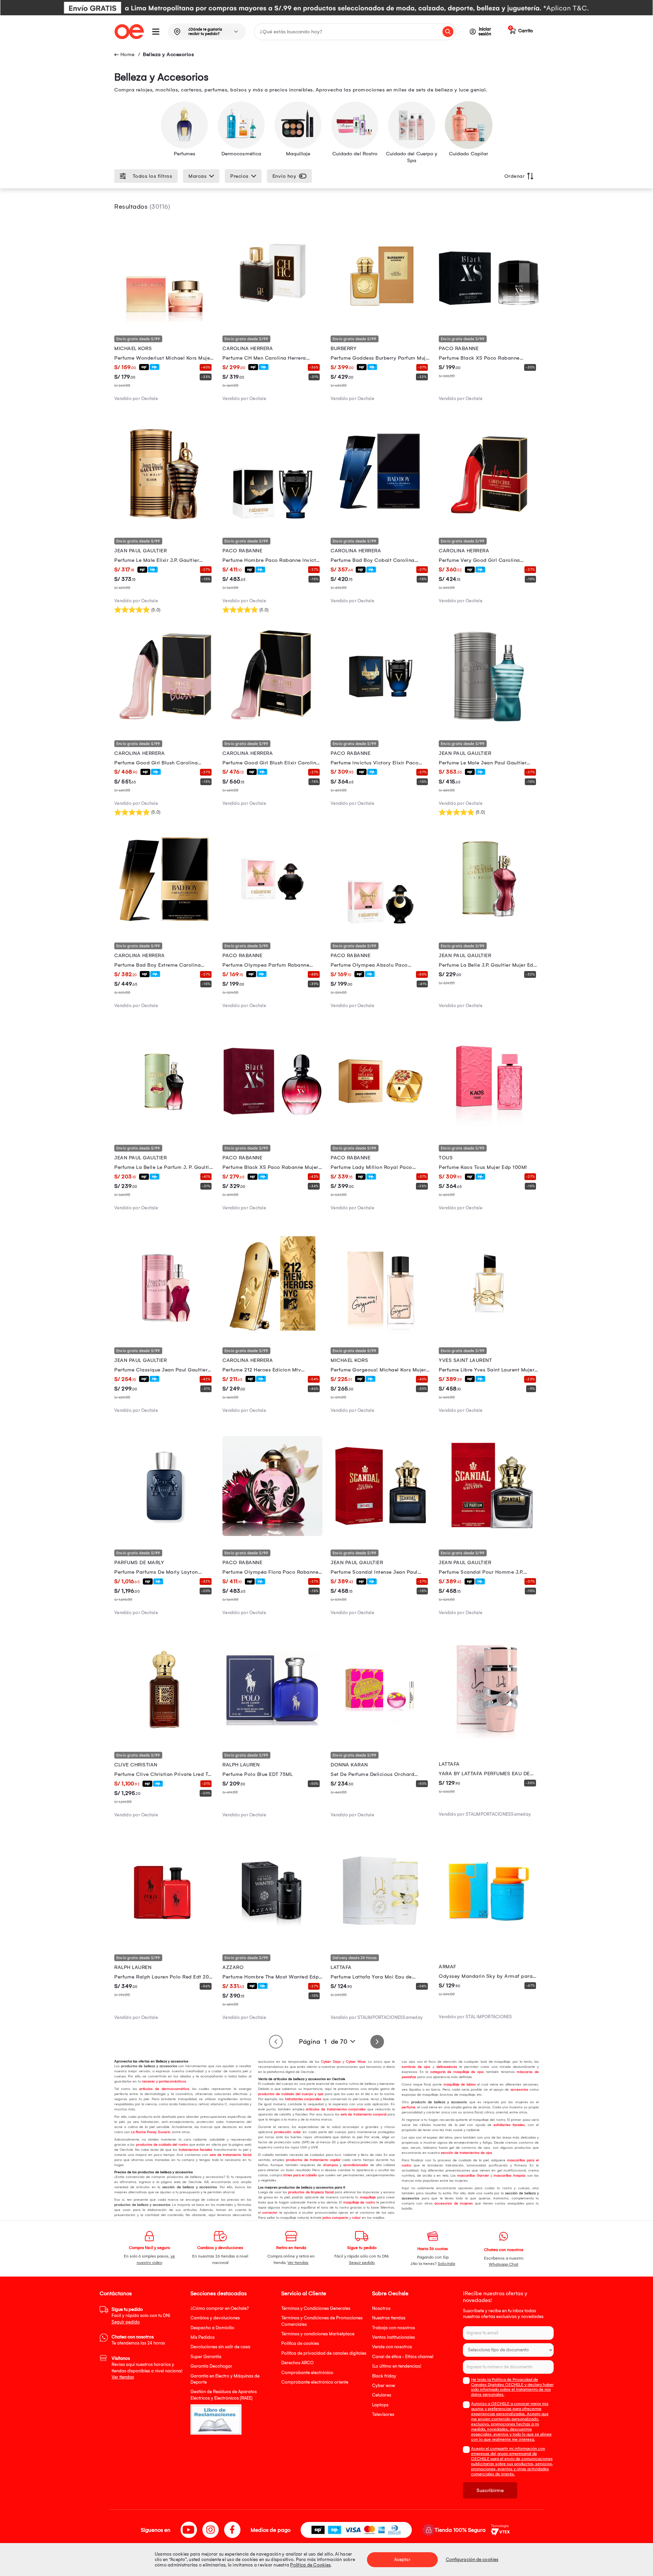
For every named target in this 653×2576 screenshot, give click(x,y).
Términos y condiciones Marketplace (318, 2334)
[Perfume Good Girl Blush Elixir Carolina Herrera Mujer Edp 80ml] (272, 725)
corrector (269, 2213)
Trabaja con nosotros (394, 2328)
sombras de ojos (416, 2067)
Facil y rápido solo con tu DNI (141, 2316)
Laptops (380, 2405)
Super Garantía (206, 2357)
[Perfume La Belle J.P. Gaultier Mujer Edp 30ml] (489, 927)
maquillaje (367, 2197)
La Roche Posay (143, 2132)
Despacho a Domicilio (212, 2328)
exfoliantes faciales (508, 2125)
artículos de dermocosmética (163, 2089)
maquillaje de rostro (358, 2202)
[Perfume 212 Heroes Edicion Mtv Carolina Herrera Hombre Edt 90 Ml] (272, 1332)
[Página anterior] (276, 2042)
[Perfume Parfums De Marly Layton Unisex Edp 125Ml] (164, 1534)
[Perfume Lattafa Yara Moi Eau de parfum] (381, 1939)
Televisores (383, 2414)
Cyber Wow (355, 2062)
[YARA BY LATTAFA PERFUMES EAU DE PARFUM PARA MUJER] (489, 1736)
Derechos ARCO (297, 2363)
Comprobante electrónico (307, 2373)
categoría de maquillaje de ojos (456, 2072)
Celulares (382, 2395)
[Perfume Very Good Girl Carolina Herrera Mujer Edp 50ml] (489, 522)
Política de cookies (300, 2343)
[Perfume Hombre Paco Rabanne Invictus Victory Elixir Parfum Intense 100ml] (272, 522)
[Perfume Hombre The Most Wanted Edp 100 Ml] (272, 1939)
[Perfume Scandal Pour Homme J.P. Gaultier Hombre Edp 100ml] (489, 1534)
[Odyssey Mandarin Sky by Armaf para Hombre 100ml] (489, 1939)
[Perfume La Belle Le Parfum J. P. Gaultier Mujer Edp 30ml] (164, 1129)
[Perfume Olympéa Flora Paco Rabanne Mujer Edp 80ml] (272, 1534)
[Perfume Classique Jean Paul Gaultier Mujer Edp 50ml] (164, 1332)
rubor (356, 2218)
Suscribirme (490, 2490)
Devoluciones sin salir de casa (220, 2347)
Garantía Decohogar (211, 2366)
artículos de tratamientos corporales (335, 2109)
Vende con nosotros (392, 2347)
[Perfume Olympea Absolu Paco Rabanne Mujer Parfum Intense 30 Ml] (381, 927)
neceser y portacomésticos (163, 2081)
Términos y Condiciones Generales (316, 2308)
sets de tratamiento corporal (363, 2114)
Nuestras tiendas (389, 2318)
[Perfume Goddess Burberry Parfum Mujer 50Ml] (381, 320)
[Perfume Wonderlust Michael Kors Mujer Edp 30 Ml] (164, 320)
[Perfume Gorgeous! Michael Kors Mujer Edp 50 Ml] (381, 1332)
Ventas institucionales (394, 2337)
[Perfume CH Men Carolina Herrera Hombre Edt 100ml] (272, 320)
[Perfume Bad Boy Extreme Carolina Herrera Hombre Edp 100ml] (164, 927)
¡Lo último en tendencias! (397, 2366)
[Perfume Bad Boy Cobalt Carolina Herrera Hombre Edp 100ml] (381, 522)
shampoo (329, 2165)
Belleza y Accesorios (168, 54)
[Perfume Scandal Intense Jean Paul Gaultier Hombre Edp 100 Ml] (381, 1534)
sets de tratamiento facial (230, 2155)
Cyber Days (330, 2062)
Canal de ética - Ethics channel (403, 2357)
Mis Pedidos (203, 2337)
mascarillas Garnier (472, 2176)
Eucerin (164, 2132)
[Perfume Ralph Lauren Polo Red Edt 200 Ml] (164, 1939)
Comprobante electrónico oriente (315, 2382)
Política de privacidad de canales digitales (324, 2353)
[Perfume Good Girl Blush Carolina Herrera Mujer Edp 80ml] (164, 725)
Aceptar (402, 2560)
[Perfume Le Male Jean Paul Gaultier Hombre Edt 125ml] (489, 725)
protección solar (287, 2132)
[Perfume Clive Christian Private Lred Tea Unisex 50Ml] (164, 1736)
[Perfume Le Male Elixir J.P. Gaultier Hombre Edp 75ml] (164, 522)
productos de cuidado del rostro (162, 2145)
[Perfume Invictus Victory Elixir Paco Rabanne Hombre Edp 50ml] (381, 725)
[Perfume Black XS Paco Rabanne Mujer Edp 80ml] (272, 1129)
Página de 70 (323, 2042)
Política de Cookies (310, 2565)
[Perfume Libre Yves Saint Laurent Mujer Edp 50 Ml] (489, 1332)
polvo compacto (335, 2218)
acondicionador (355, 2165)
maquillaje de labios (459, 2085)
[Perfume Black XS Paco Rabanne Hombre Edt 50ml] (489, 320)
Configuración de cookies (472, 2560)
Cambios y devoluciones (215, 2318)
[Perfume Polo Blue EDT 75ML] (272, 1736)
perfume (408, 2107)
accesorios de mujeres (453, 2203)
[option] (326, 8)
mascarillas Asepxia (509, 2176)
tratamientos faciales (195, 2150)
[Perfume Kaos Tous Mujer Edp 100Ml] (489, 1129)
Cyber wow (384, 2385)
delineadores (446, 2067)
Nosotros (381, 2308)
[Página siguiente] (377, 2042)
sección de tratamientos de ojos (466, 2153)
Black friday (384, 2376)
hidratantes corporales (303, 2099)
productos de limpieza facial (310, 2192)
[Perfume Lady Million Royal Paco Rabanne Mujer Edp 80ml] (381, 1129)
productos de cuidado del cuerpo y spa (291, 2094)
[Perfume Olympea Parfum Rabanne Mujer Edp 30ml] (272, 927)
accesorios (518, 2090)
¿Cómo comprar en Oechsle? (220, 2308)
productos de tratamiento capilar (313, 2160)
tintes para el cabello (300, 2175)
